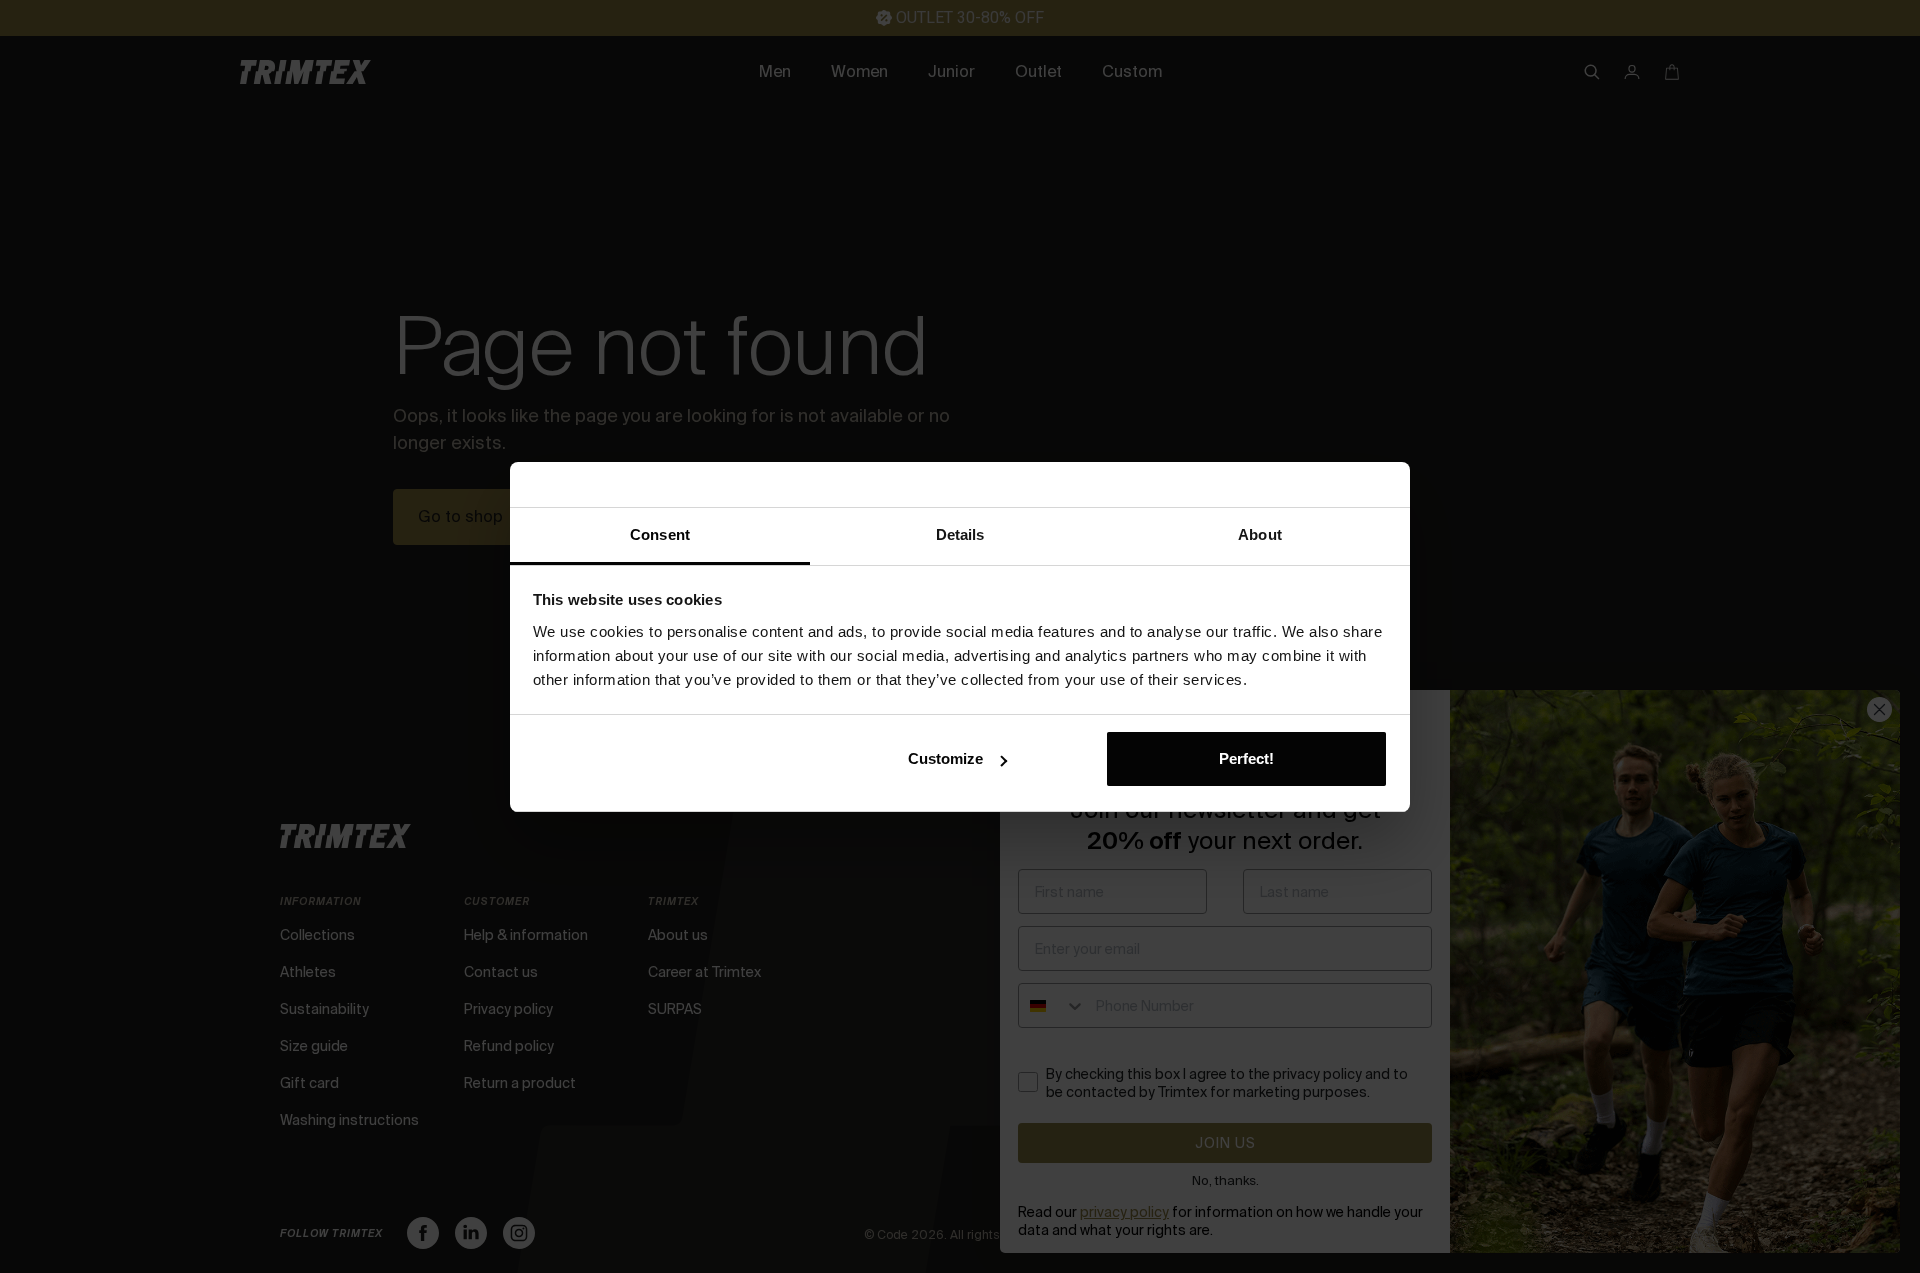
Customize (945, 758)
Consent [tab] (660, 534)
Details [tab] (960, 534)
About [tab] (1260, 534)
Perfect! (1246, 758)
